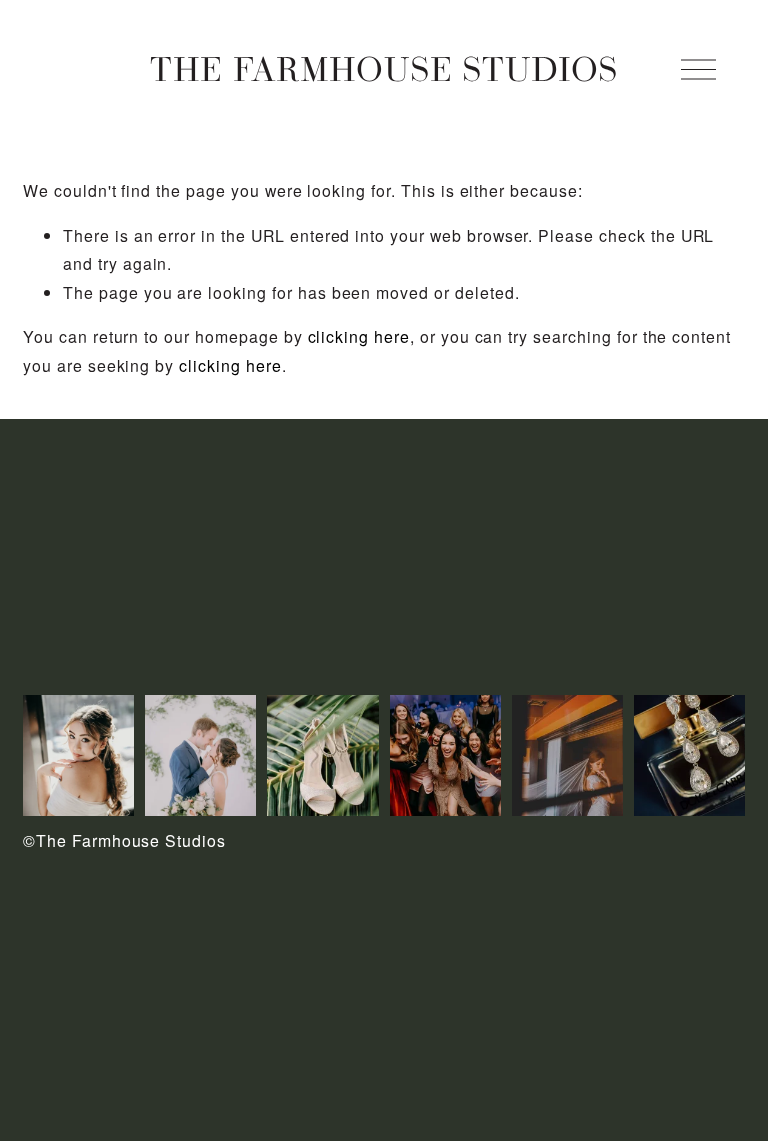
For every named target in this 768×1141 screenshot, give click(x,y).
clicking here (359, 336)
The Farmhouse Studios (384, 68)
